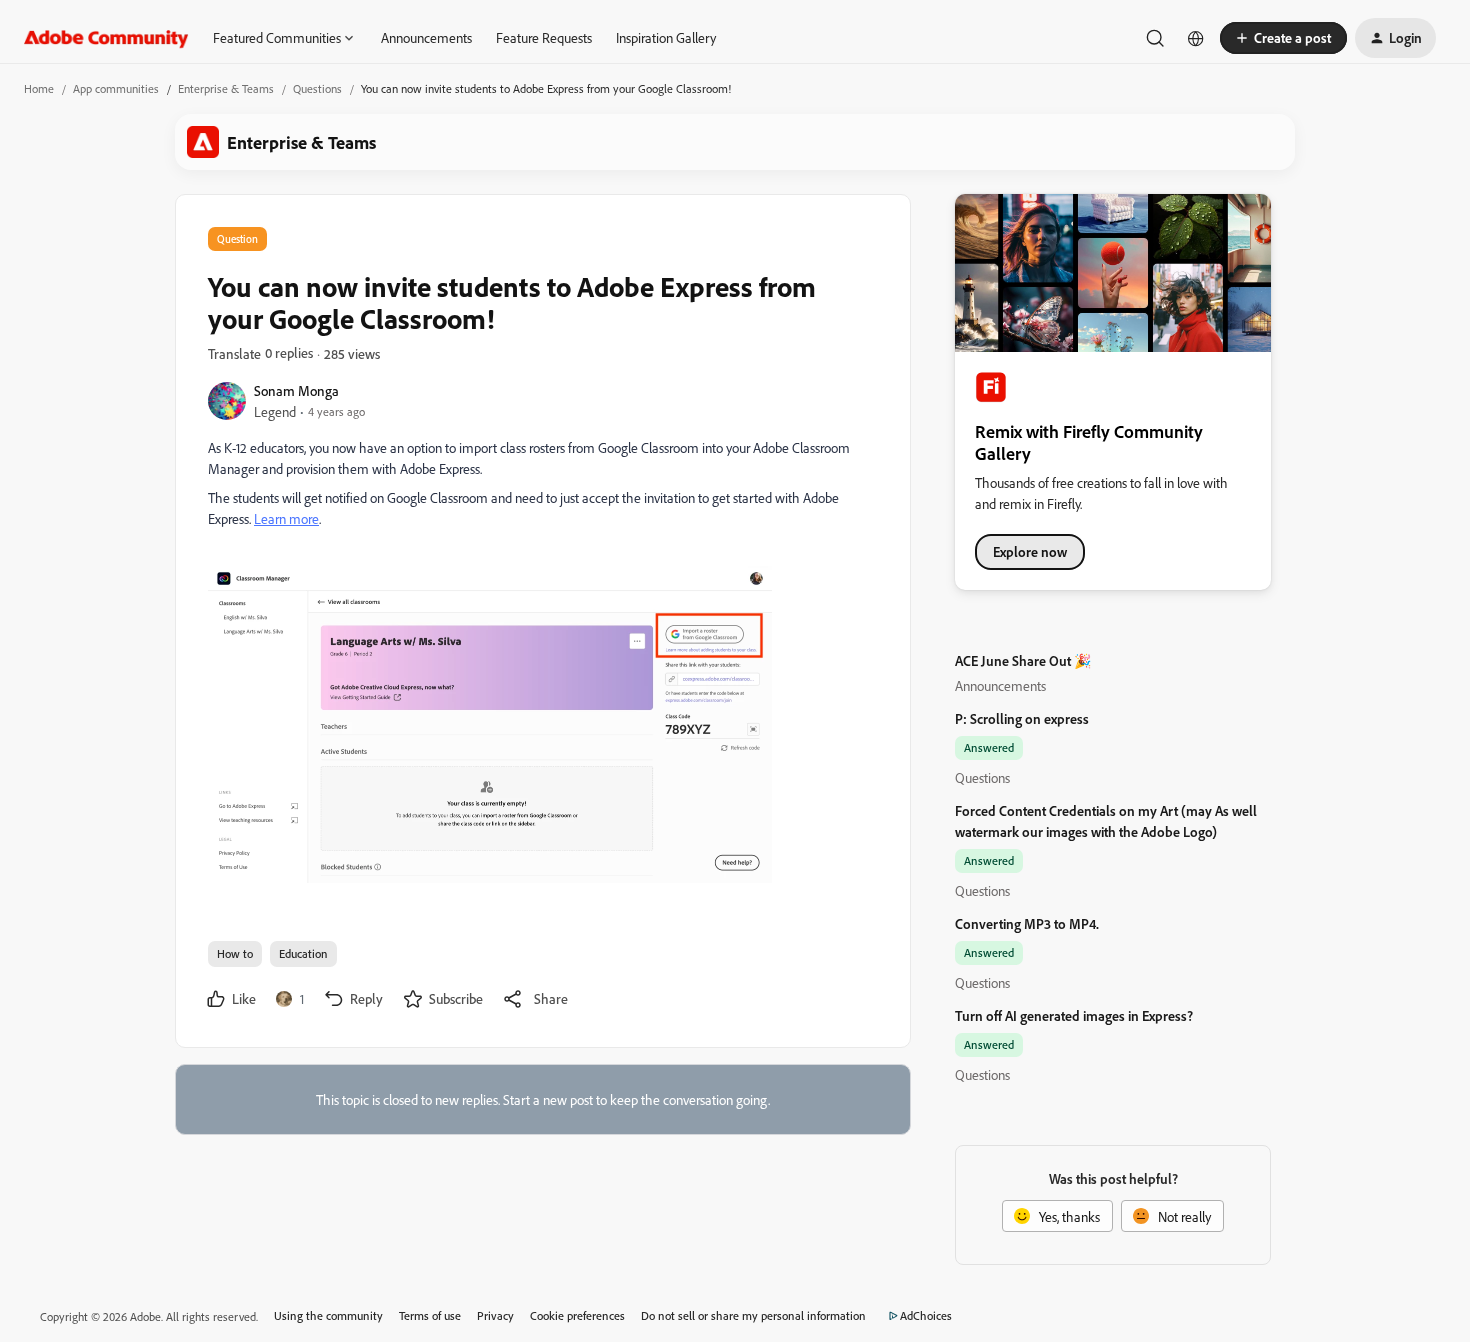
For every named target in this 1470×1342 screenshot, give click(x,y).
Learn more (286, 518)
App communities (116, 88)
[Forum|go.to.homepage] (106, 38)
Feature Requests (544, 37)
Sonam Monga (296, 390)
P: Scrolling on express (1022, 718)
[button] (1283, 38)
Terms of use (430, 1315)
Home (39, 88)
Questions (317, 88)
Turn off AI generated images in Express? (1074, 1015)
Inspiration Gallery (666, 37)
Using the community (328, 1315)
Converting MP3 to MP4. (1027, 923)
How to (235, 953)
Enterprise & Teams (226, 88)
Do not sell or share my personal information (753, 1315)
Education (303, 953)
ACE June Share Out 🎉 (1023, 660)
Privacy (495, 1315)
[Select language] (1196, 38)
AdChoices (926, 1315)
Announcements (426, 37)
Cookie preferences (577, 1315)
